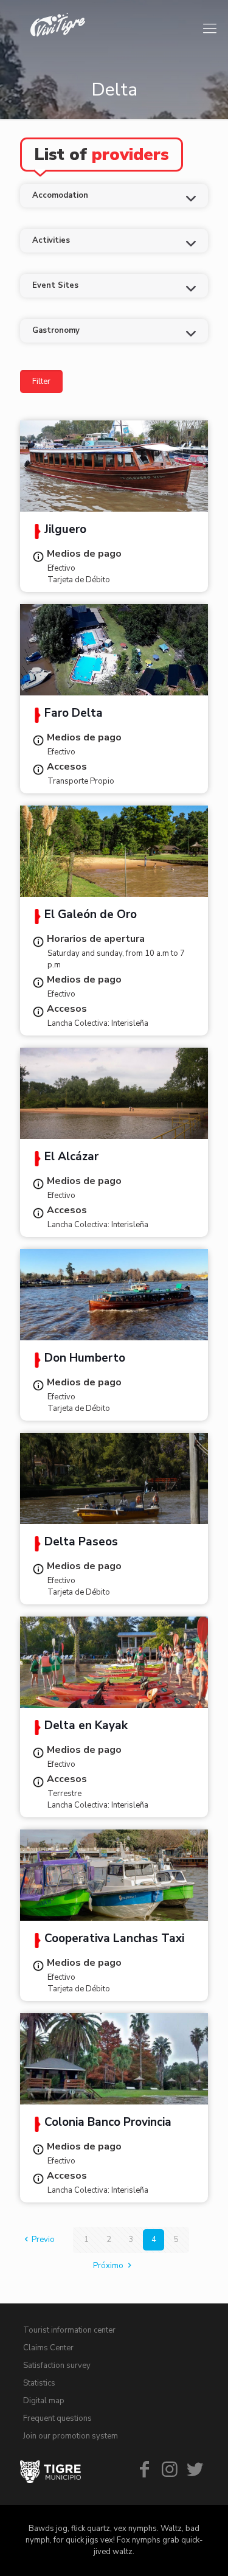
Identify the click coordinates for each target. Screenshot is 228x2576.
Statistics (39, 2383)
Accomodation (60, 195)
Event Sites (55, 285)
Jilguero (65, 531)
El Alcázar (71, 1158)
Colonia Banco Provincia (108, 2123)
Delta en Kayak (86, 1727)
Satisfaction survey (57, 2365)
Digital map (44, 2401)
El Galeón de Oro (91, 916)
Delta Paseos (81, 1543)
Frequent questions (57, 2418)
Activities (51, 240)
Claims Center (48, 2348)
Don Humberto (85, 1359)
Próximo (108, 2266)
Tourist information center (69, 2330)
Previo (43, 2240)
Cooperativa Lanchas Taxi (114, 1940)
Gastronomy (56, 330)
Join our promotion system (71, 2436)
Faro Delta (74, 714)
